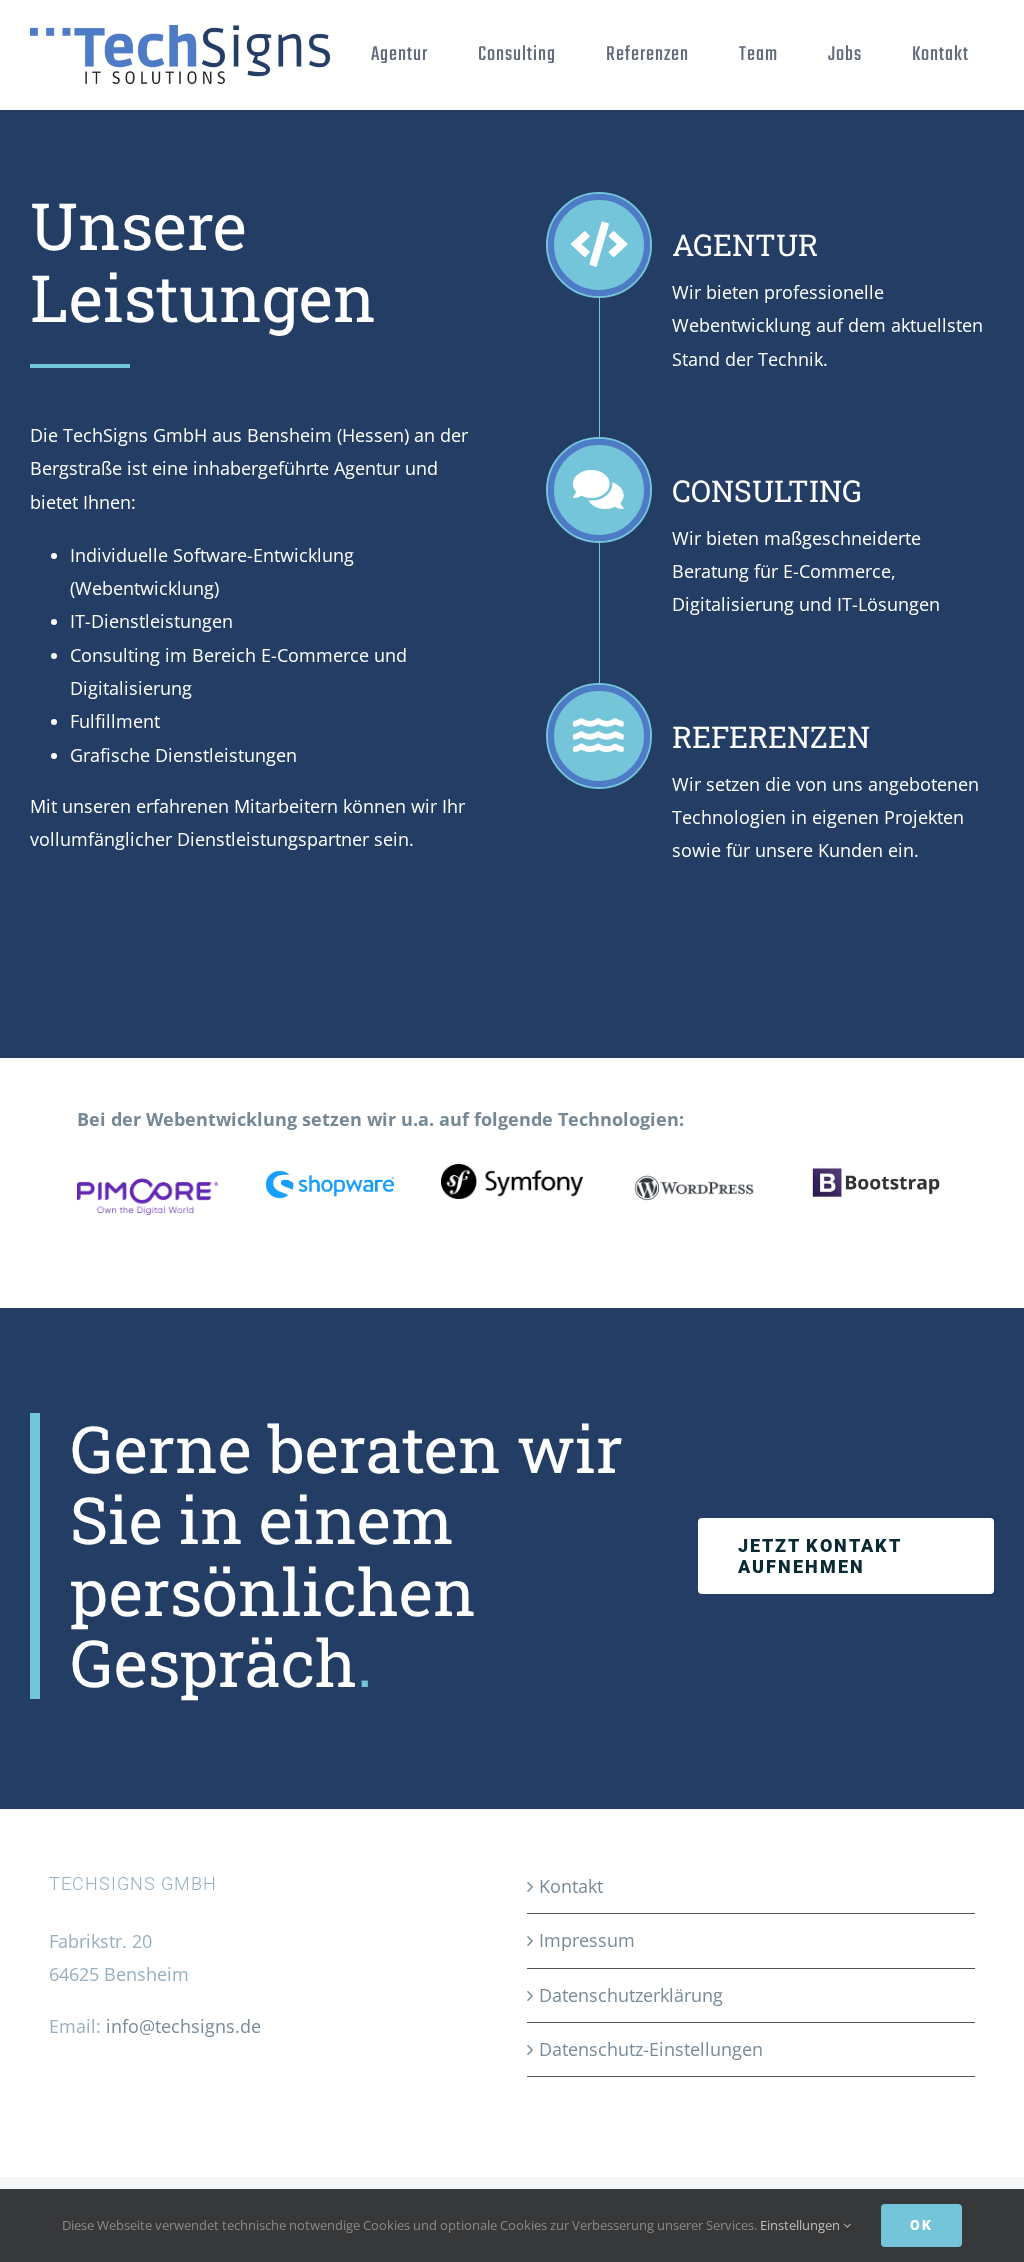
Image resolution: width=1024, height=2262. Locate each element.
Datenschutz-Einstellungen (651, 2049)
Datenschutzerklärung (631, 1995)
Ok (921, 2225)
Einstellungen (801, 2225)
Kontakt (571, 1886)
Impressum (587, 1940)
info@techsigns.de (183, 2026)
